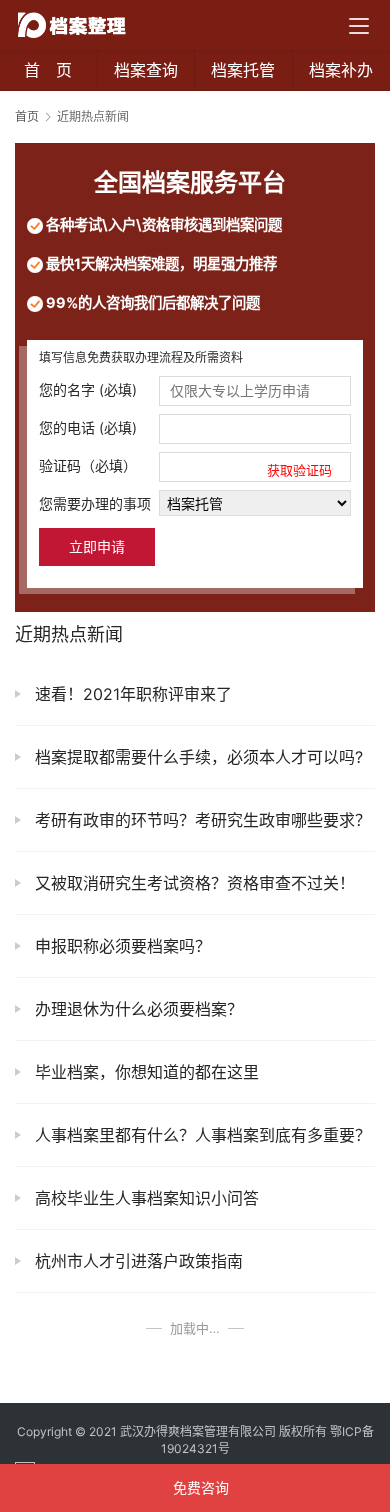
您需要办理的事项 (95, 503)
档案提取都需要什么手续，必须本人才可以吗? (196, 757)
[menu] (359, 26)
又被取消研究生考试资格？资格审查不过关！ (192, 883)
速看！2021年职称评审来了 (131, 694)
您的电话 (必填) (88, 427)
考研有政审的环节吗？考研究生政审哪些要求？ (200, 820)
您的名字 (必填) (88, 389)
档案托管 (243, 70)
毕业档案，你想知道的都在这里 (144, 1072)
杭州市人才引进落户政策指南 (136, 1261)
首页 (27, 116)
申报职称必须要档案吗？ (120, 946)
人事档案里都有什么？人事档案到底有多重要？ (200, 1135)
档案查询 (146, 70)
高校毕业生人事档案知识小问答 (144, 1198)
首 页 (48, 70)
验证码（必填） (185, 467)
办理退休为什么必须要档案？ (136, 1009)
